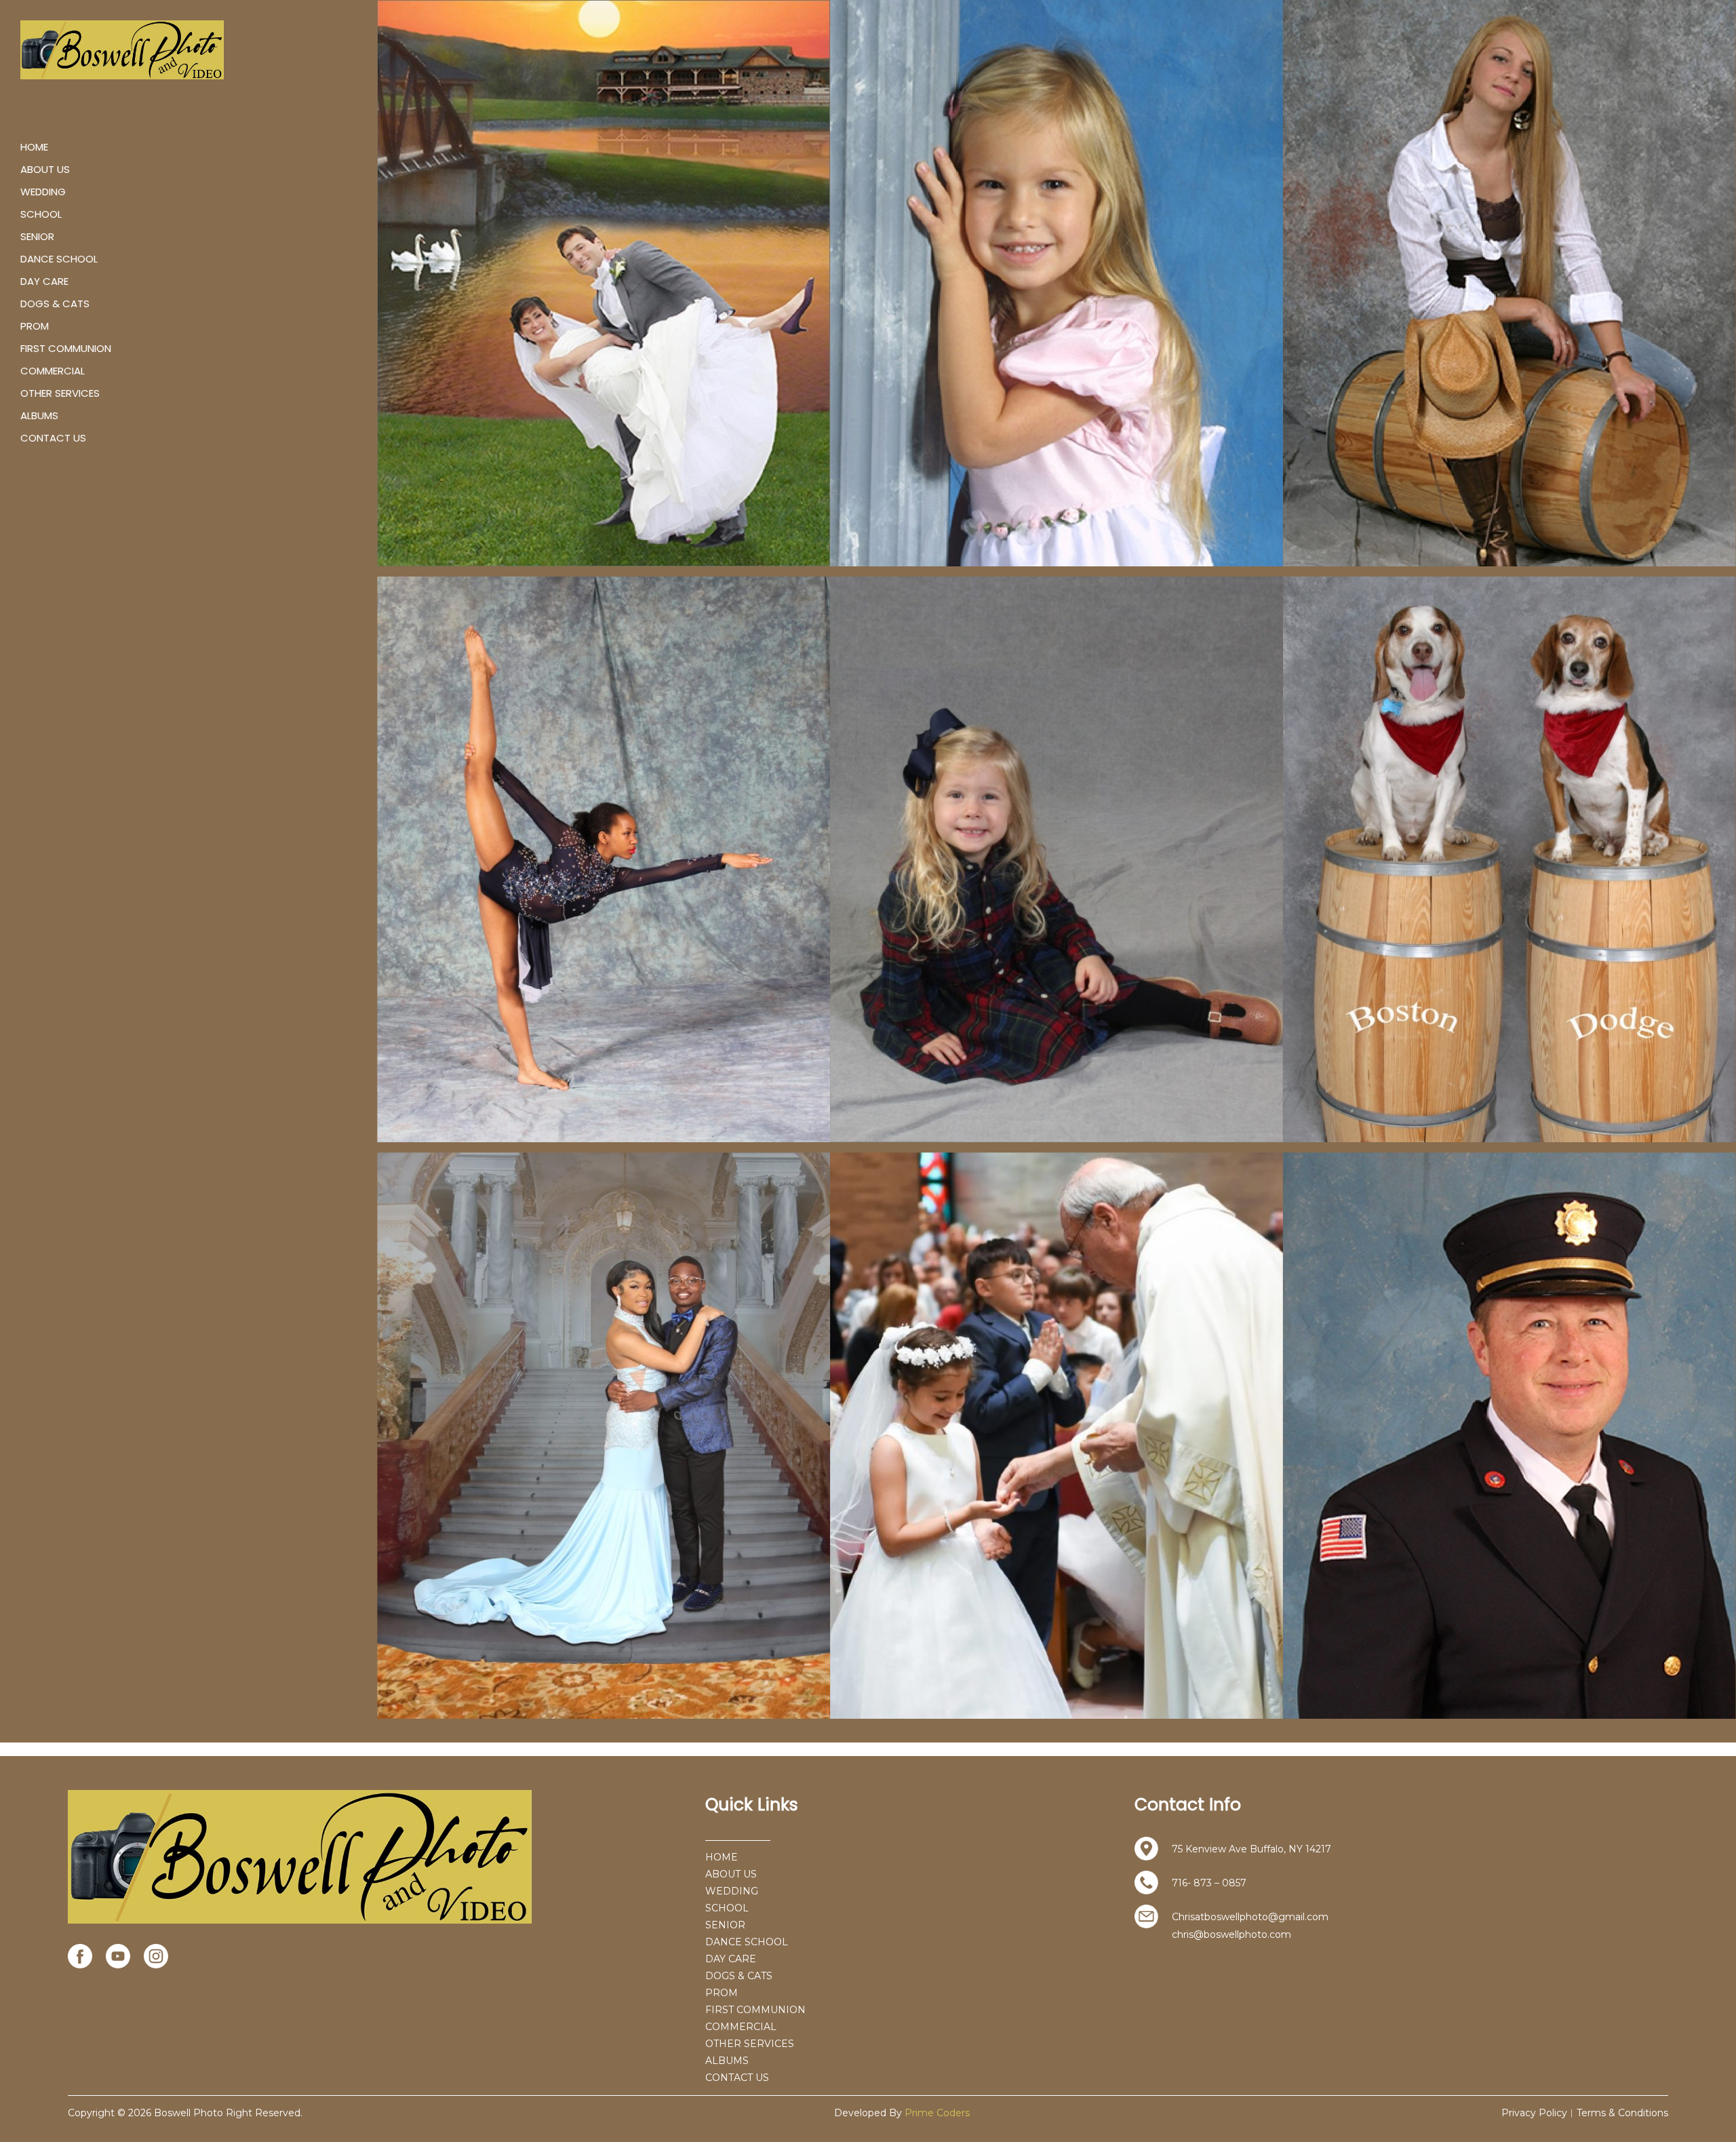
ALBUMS (39, 415)
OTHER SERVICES (60, 393)
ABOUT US (45, 169)
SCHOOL (41, 214)
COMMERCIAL (53, 371)
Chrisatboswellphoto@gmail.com (1250, 1917)
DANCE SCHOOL (59, 259)
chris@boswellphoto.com (1231, 1934)
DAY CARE (44, 281)
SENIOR (37, 236)
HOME (34, 147)
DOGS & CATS (55, 304)
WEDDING (43, 192)
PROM (35, 326)
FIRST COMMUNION (66, 348)
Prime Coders (937, 2113)
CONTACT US (53, 438)
